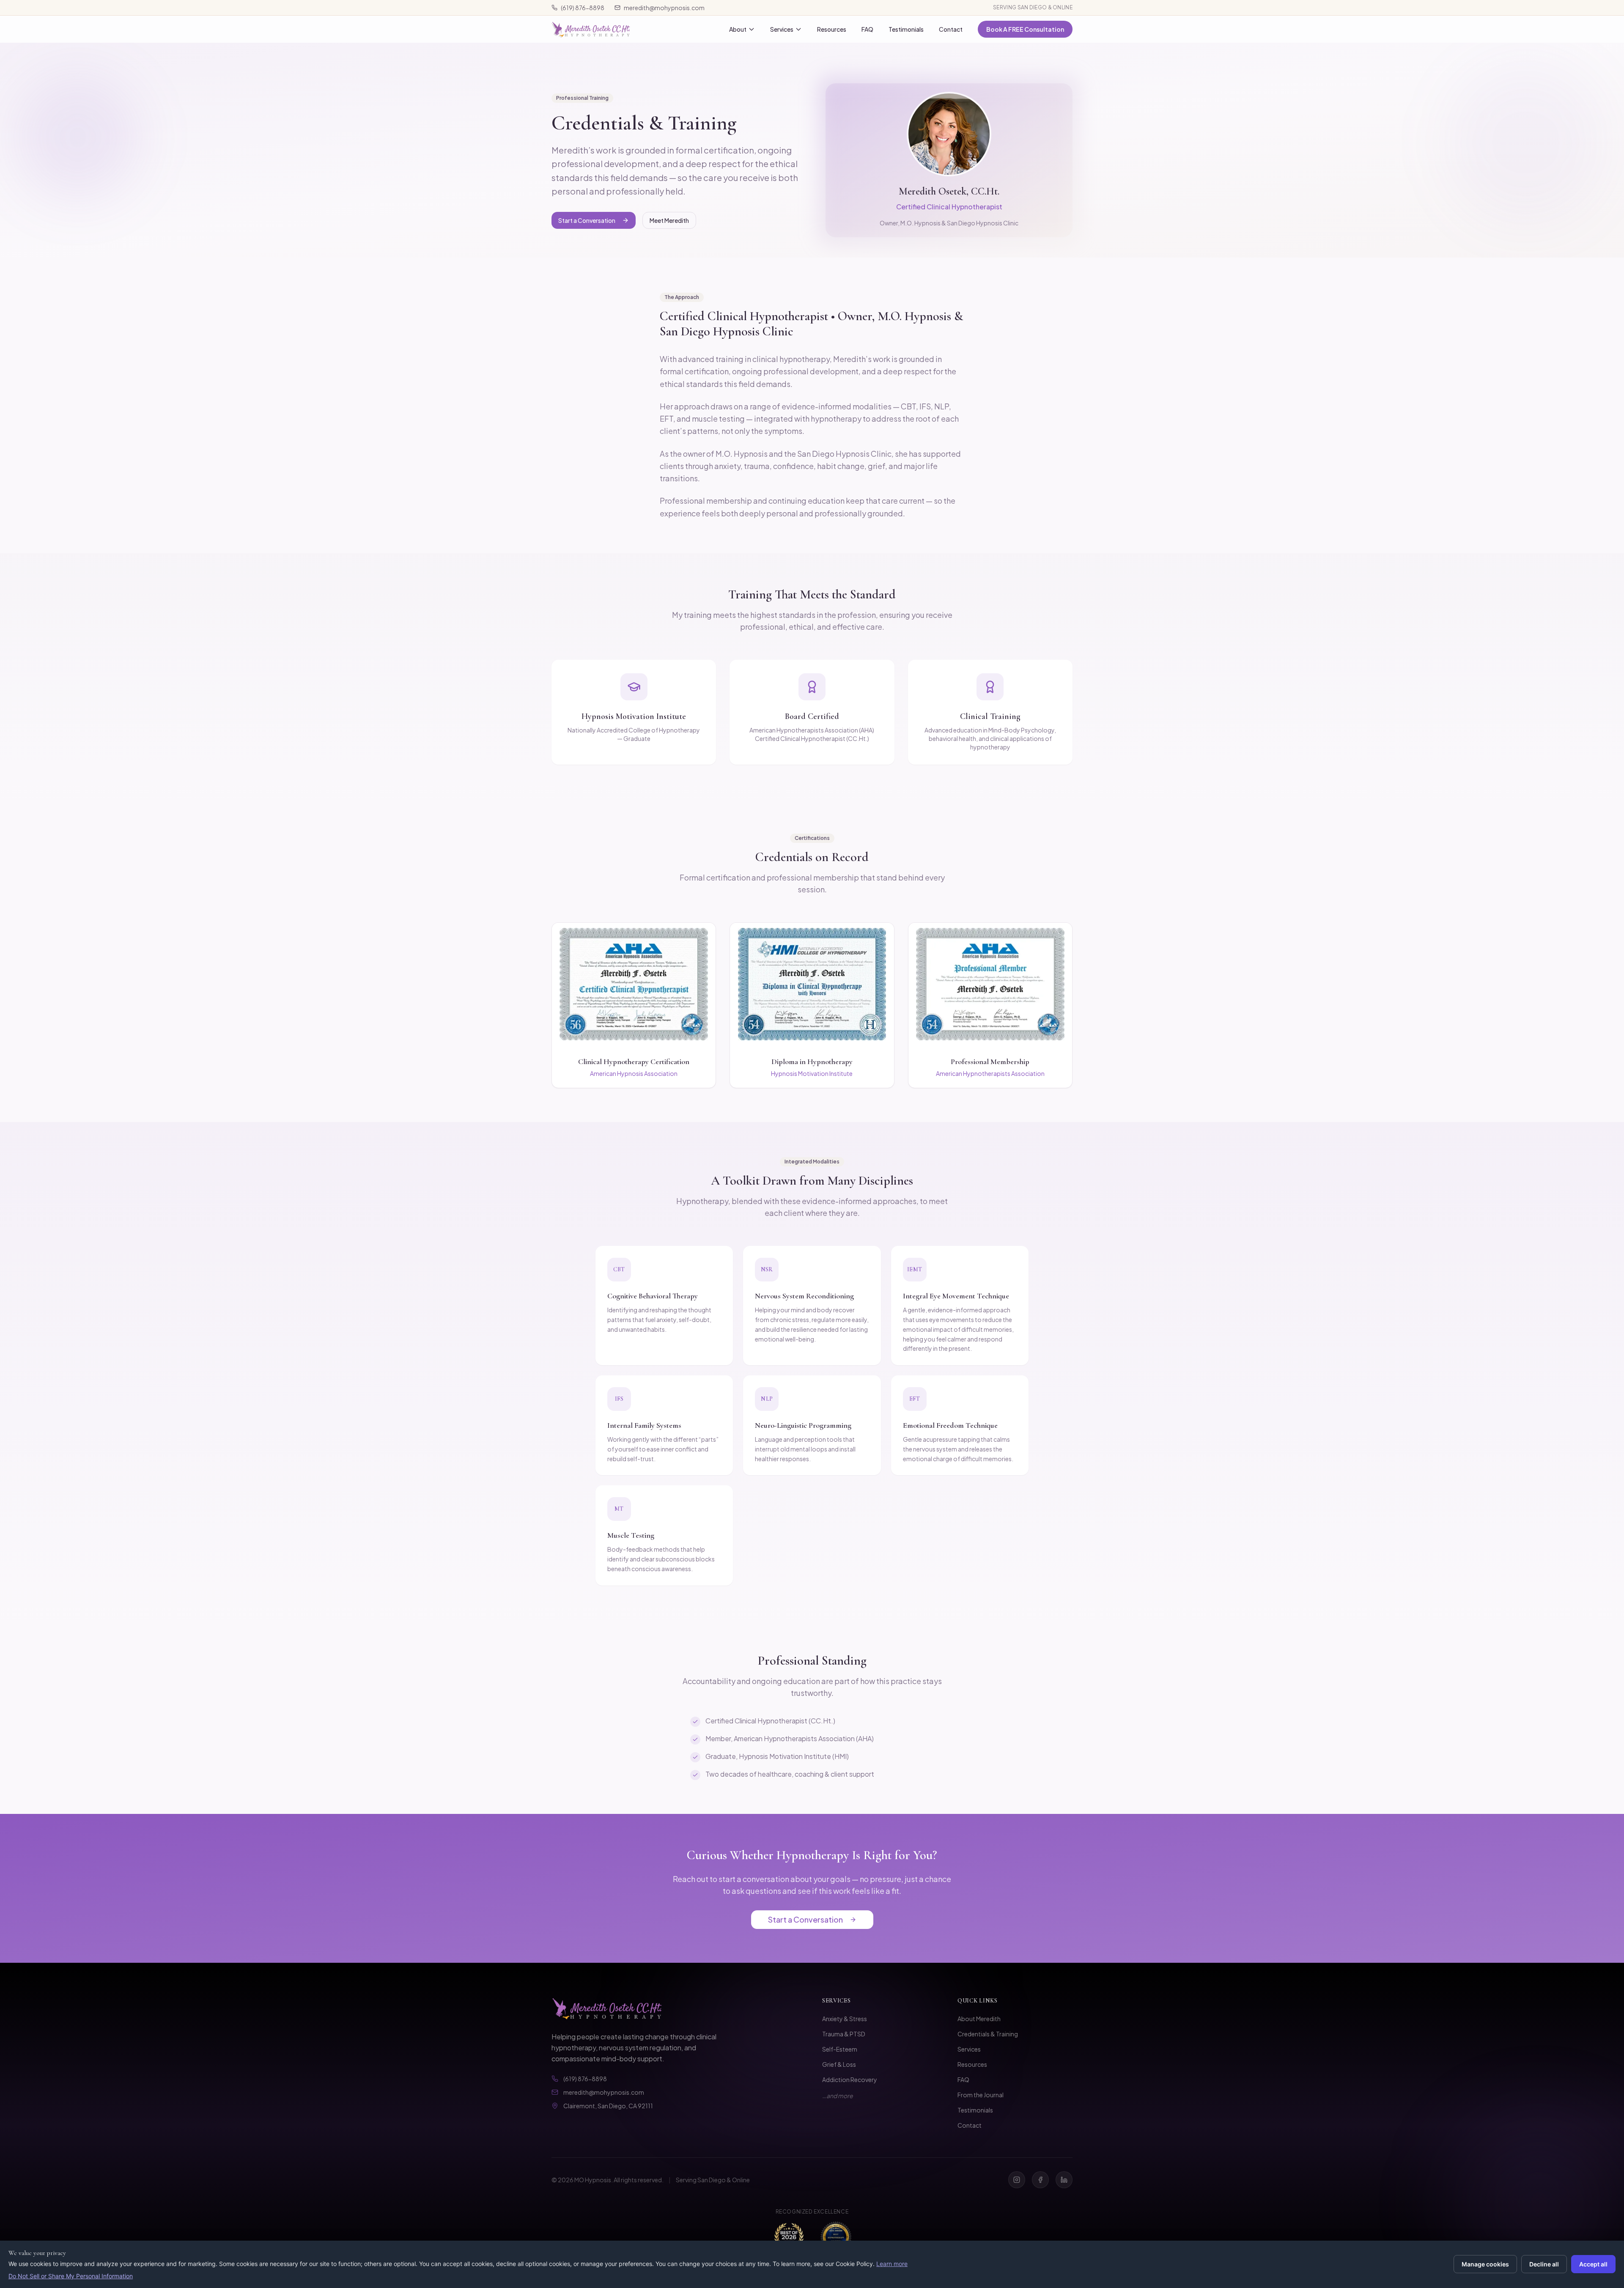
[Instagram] (1017, 2180)
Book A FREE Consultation (1025, 29)
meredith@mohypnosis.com (664, 8)
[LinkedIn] (1064, 2180)
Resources (832, 29)
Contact (951, 29)
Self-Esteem (840, 2049)
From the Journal (981, 2095)
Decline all (1544, 2264)
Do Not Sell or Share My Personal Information (71, 2276)
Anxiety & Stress (845, 2019)
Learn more (892, 2264)
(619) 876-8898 (583, 8)
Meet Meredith (669, 220)
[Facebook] (1040, 2180)
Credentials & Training (988, 2034)
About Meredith (979, 2019)
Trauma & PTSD (844, 2034)
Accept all (1593, 2264)
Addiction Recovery (850, 2080)
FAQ (867, 29)
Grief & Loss (839, 2064)
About (738, 29)
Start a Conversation (587, 220)
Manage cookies (1485, 2264)
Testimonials (906, 29)
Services (782, 29)
